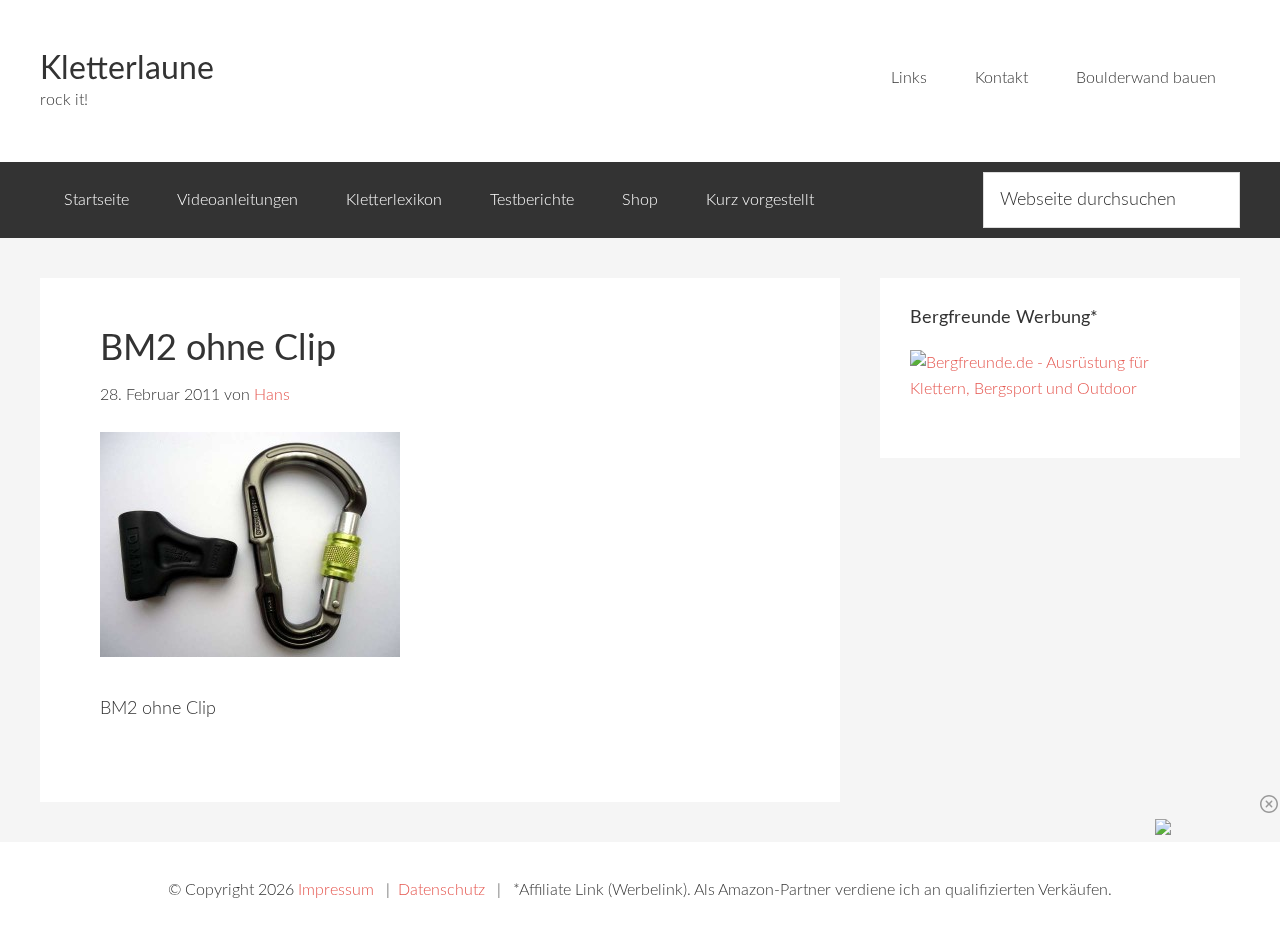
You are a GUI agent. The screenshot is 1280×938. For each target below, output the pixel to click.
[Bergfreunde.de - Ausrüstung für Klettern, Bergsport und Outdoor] (1060, 389)
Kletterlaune (127, 69)
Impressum (336, 890)
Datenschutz (441, 890)
